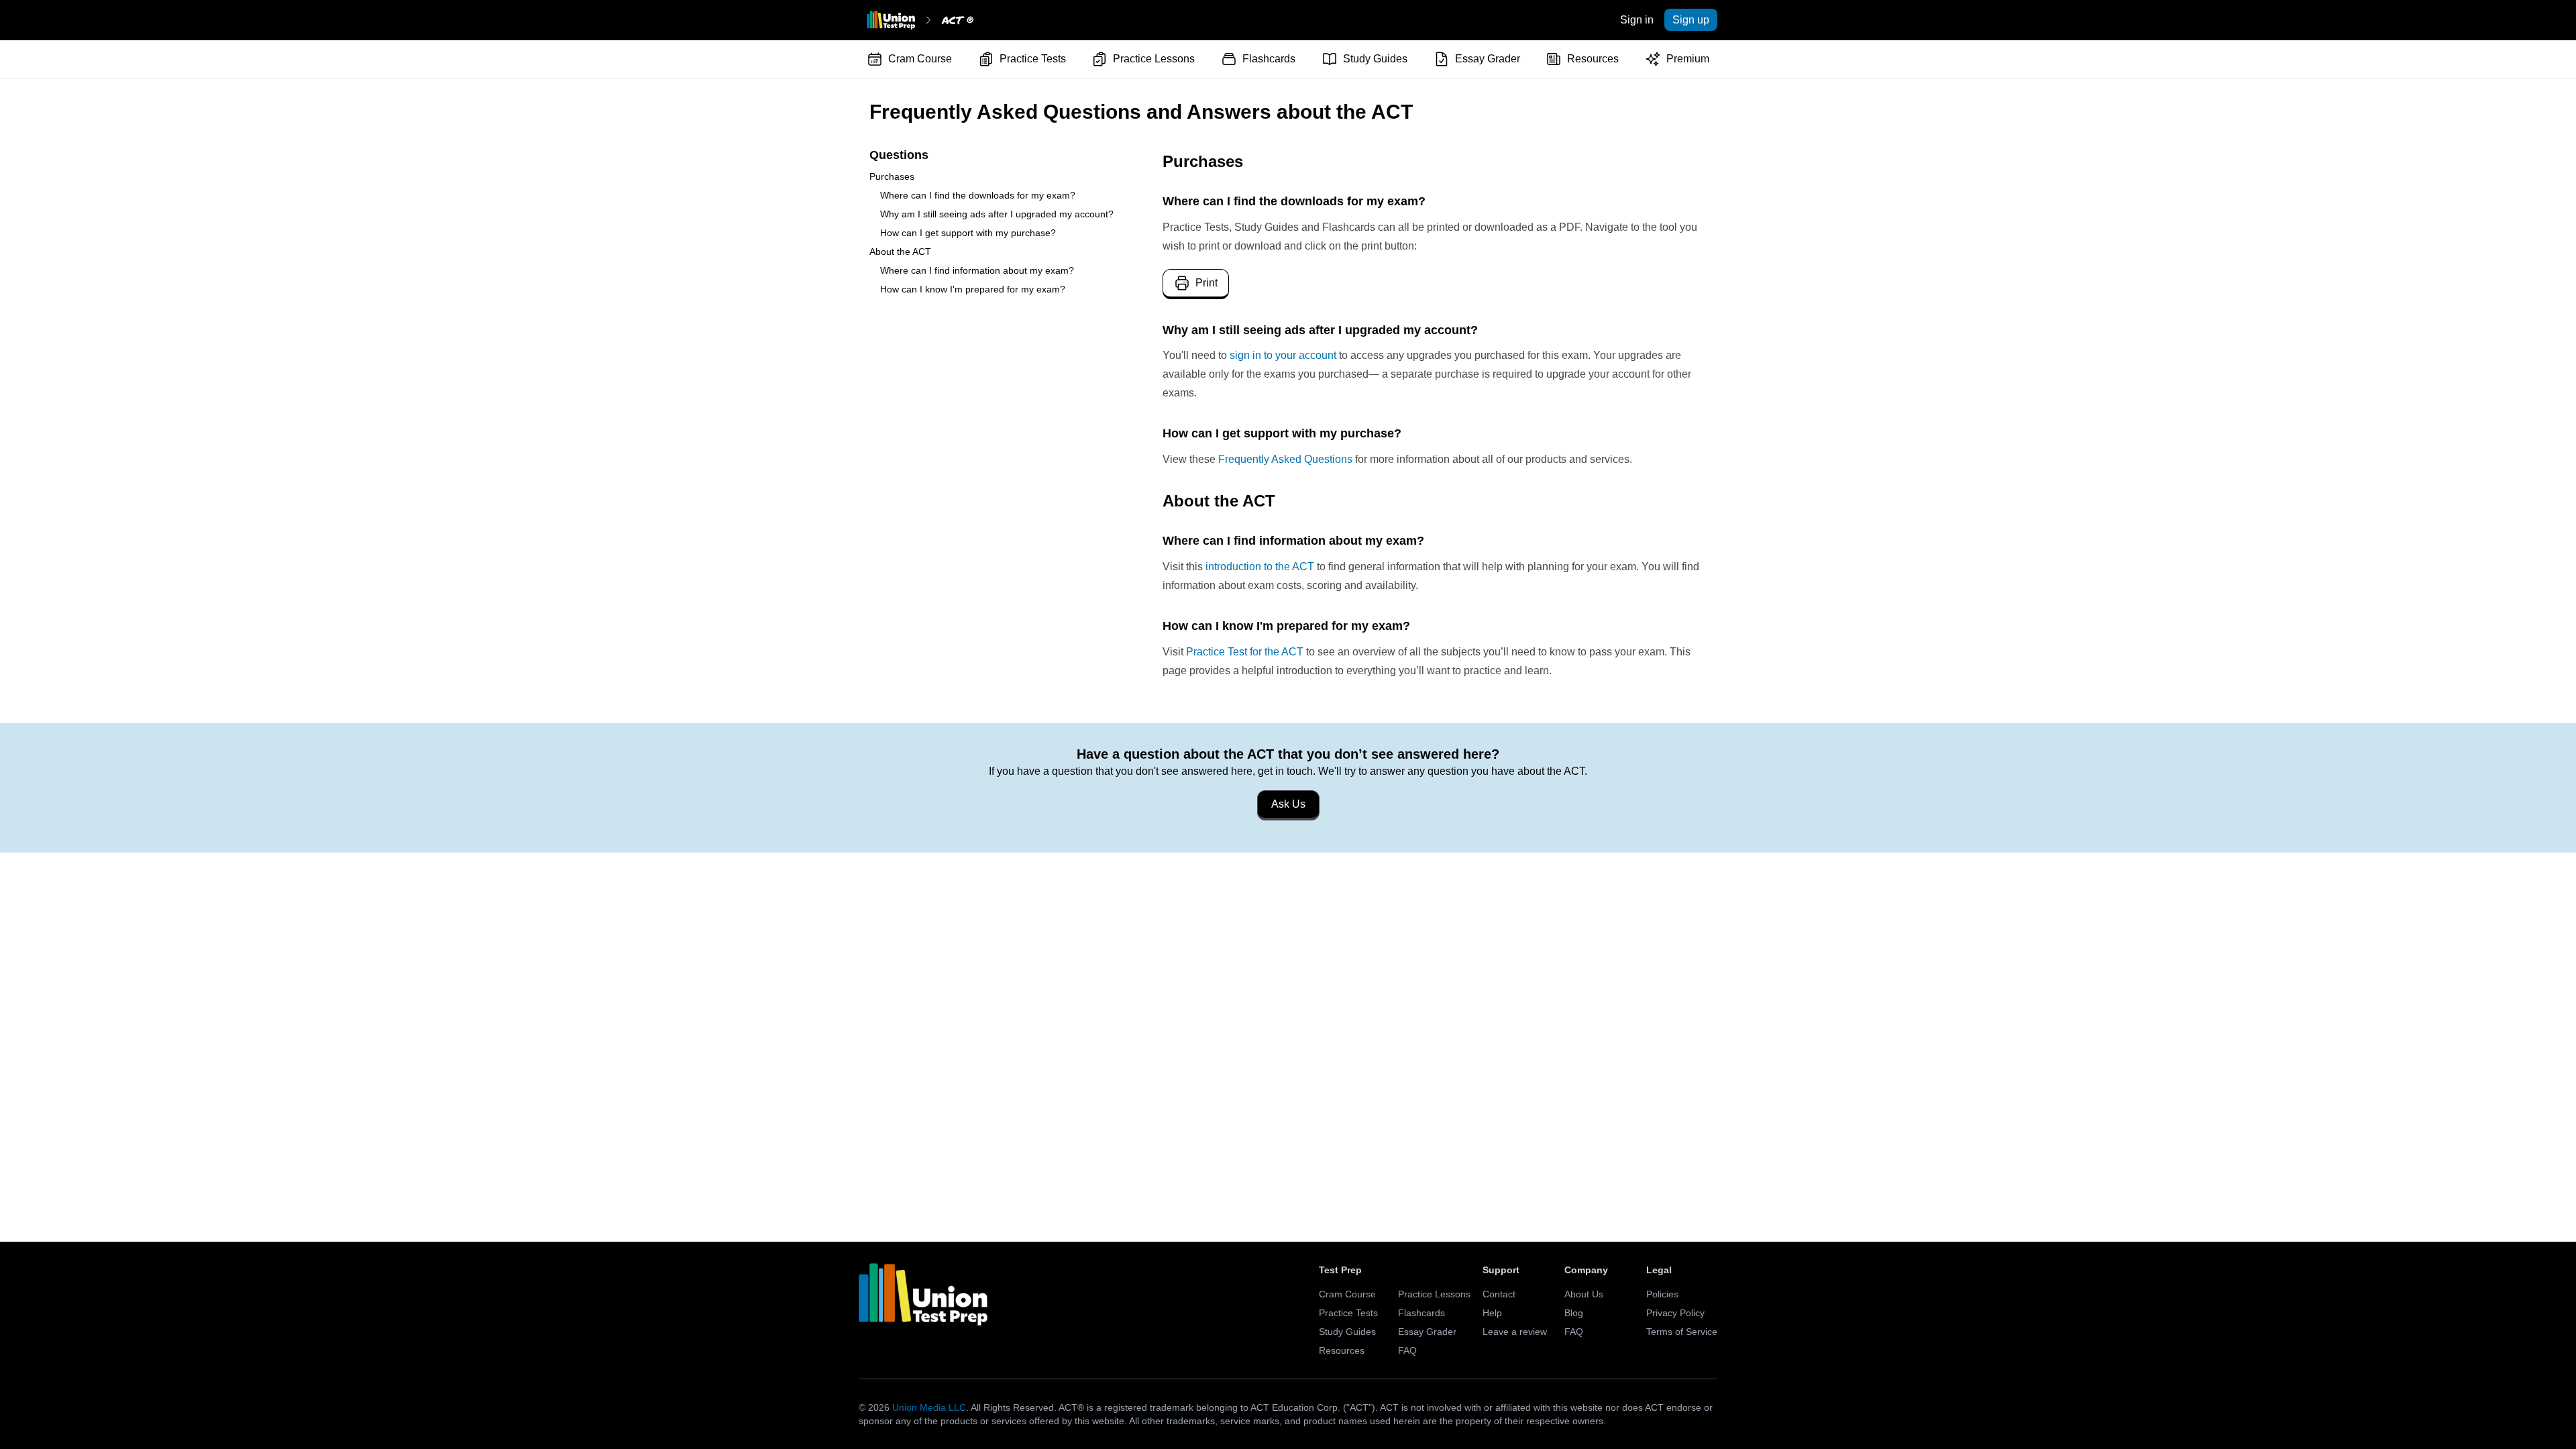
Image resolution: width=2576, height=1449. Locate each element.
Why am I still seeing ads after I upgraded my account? (997, 214)
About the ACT (900, 252)
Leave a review (1515, 1332)
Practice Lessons (1154, 59)
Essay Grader (1488, 59)
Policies (1662, 1294)
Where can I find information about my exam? (977, 270)
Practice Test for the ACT (1245, 652)
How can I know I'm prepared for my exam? (973, 289)
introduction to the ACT (1260, 567)
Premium (1688, 59)
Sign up (1691, 20)
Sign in (1637, 20)
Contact (1499, 1294)
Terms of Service (1682, 1332)
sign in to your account (1283, 355)
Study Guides (1375, 59)
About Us (1584, 1294)
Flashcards (1269, 59)
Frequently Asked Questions (1285, 459)
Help (1492, 1313)
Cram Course (920, 59)
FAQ (1407, 1350)
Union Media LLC (929, 1407)
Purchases (892, 176)
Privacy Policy (1675, 1313)
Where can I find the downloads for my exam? (978, 195)
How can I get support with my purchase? (968, 233)
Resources (1593, 59)
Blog (1574, 1313)
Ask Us (1288, 804)
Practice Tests (1033, 59)
